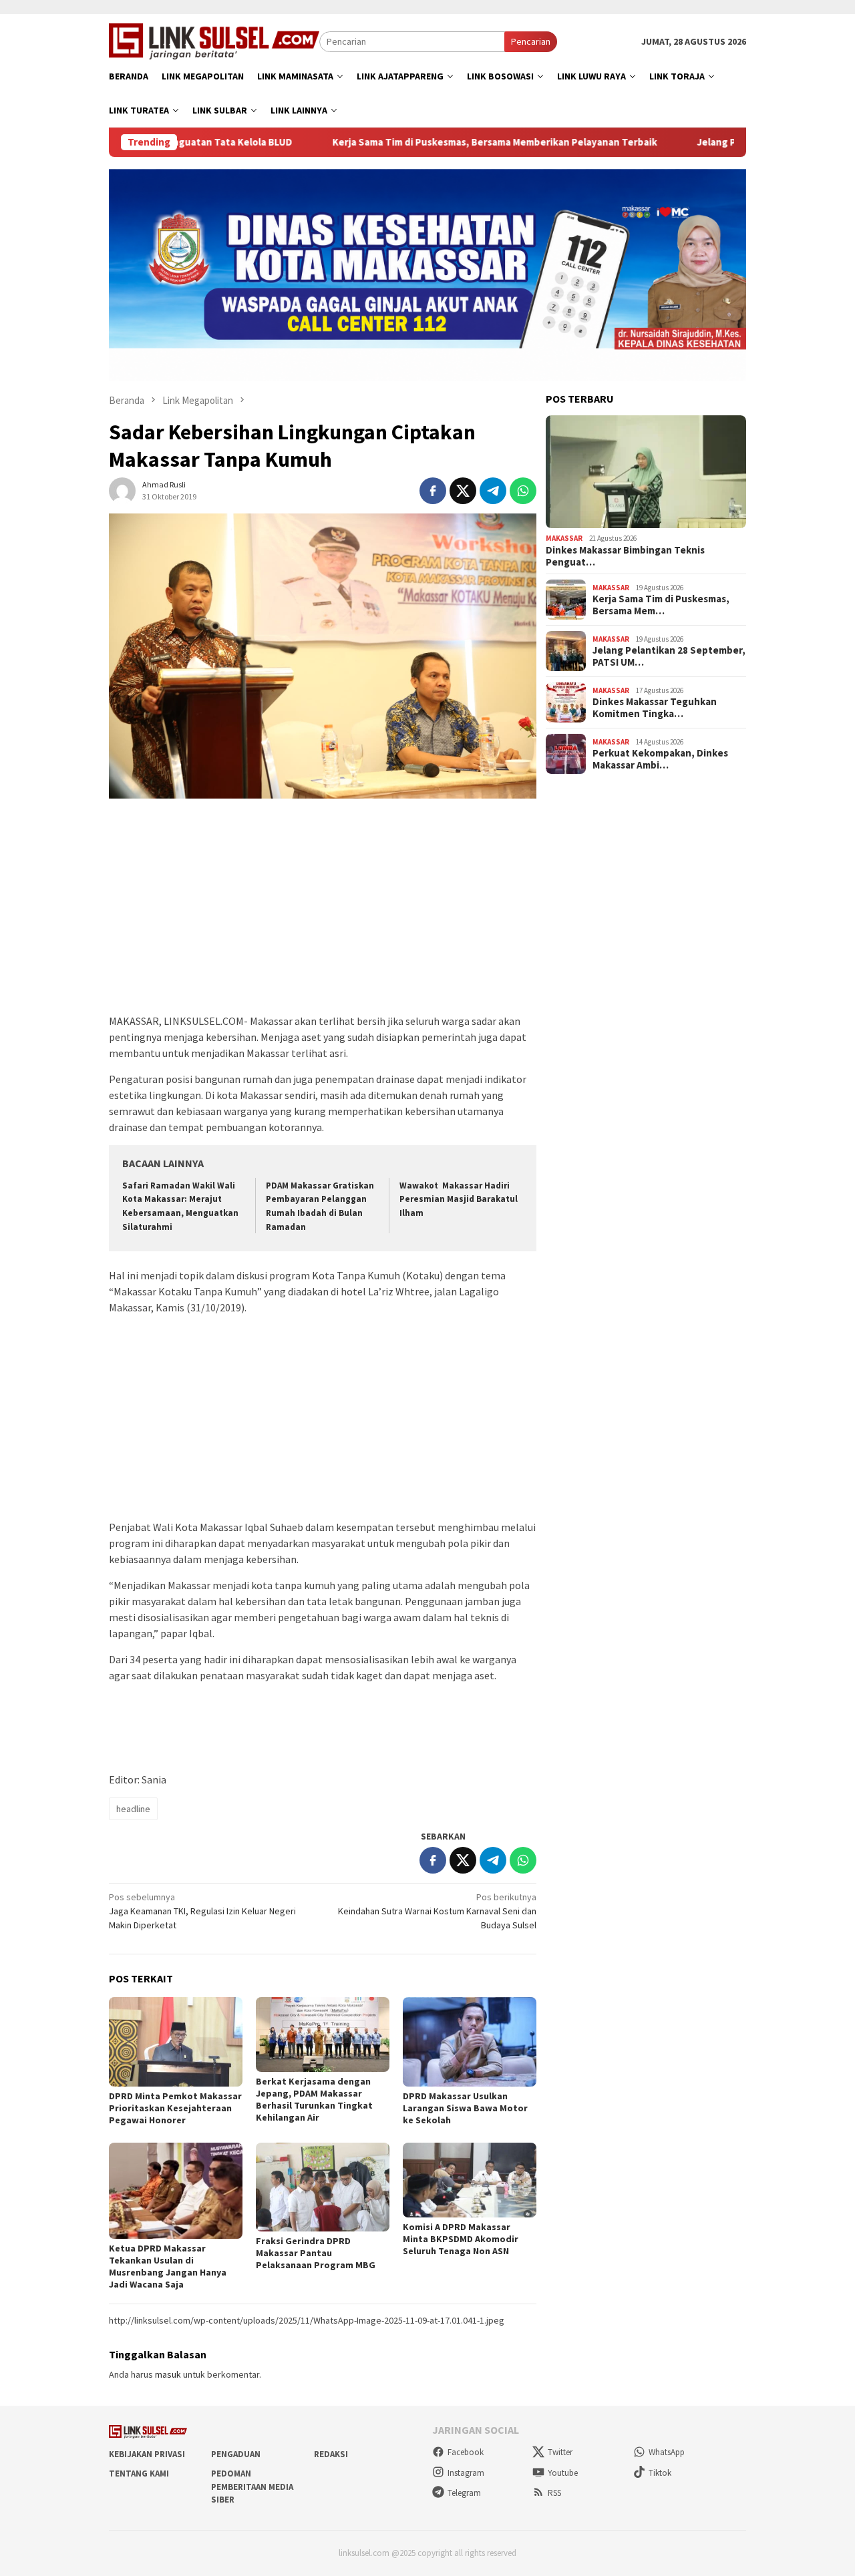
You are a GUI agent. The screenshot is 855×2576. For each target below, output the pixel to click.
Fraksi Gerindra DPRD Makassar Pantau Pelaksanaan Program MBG (316, 2253)
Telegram (464, 2493)
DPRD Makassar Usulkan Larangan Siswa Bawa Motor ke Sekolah (465, 2108)
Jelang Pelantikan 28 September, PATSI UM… (669, 656)
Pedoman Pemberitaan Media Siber (252, 2487)
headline (133, 1809)
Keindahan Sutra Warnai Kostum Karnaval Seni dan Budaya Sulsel (437, 1911)
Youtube (563, 2473)
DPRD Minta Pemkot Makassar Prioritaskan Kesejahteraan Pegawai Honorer (175, 2108)
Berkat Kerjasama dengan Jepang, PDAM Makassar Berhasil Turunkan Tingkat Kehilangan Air (314, 2099)
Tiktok (660, 2473)
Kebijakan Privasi (147, 2454)
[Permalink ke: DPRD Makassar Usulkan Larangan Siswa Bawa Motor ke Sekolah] (470, 2042)
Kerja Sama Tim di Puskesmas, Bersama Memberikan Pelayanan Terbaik (413, 142)
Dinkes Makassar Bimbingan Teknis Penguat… (625, 556)
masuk (168, 2374)
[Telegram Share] (493, 491)
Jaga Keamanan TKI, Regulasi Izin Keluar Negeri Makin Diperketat (202, 1911)
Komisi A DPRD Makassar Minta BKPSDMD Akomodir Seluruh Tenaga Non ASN (461, 2239)
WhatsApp (667, 2452)
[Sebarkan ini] (433, 491)
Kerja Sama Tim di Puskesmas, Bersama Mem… (661, 605)
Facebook (466, 2452)
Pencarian (531, 41)
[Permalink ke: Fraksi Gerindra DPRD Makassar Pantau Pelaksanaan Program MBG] (323, 2187)
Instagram (466, 2473)
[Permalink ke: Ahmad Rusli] (122, 489)
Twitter (560, 2452)
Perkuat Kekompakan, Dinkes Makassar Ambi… (660, 759)
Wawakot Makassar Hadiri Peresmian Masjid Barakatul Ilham (459, 1200)
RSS (554, 2493)
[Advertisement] (323, 913)
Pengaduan (236, 2454)
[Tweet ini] (463, 491)
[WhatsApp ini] (523, 491)
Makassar (564, 538)
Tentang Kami (139, 2474)
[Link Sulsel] (214, 40)
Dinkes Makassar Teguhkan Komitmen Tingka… (655, 708)
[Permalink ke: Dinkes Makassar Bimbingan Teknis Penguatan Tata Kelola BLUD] (646, 472)
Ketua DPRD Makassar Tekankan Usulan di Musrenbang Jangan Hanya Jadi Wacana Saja (168, 2266)
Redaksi (331, 2454)
